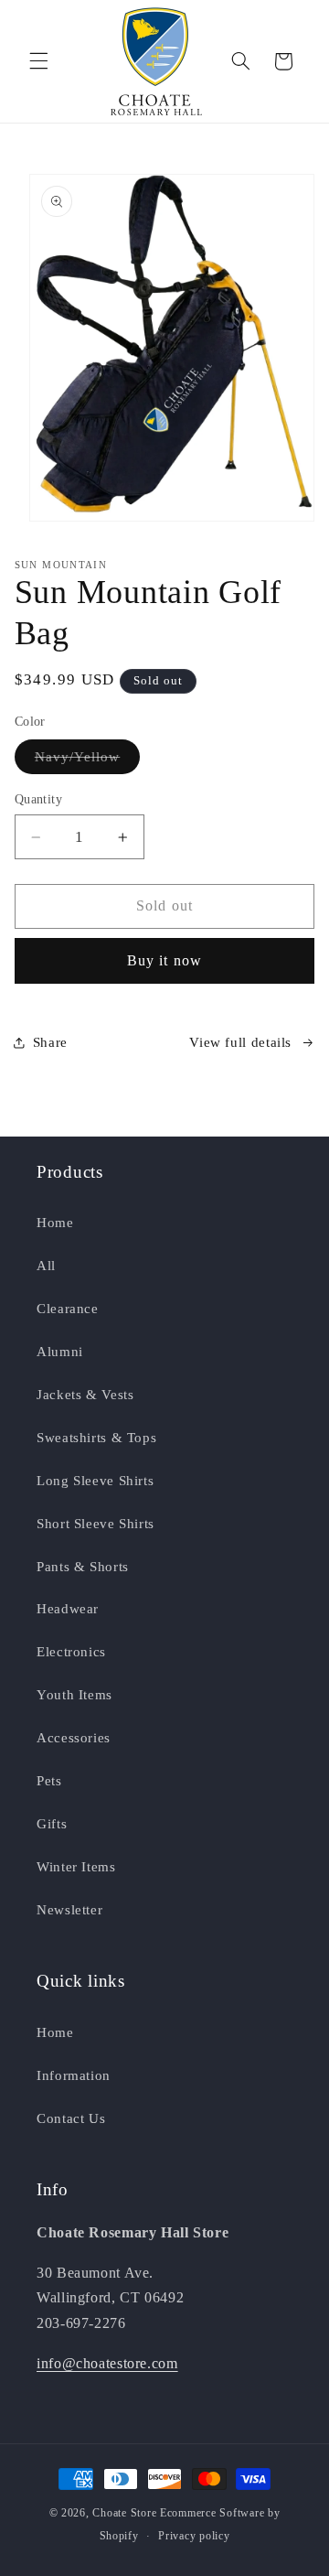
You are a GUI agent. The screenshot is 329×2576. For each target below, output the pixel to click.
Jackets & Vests (85, 1395)
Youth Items (74, 1695)
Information (74, 2075)
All (46, 1266)
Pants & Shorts (83, 1567)
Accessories (74, 1738)
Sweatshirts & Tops (96, 1438)
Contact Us (71, 2118)
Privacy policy (194, 2536)
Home (55, 1223)
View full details (240, 1042)
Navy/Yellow (88, 761)
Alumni (60, 1352)
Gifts (52, 1824)
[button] (38, 61)
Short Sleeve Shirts (96, 1524)
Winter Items (76, 1867)
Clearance (68, 1309)
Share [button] (50, 1042)
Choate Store (124, 2513)
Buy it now (164, 960)
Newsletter (69, 1910)
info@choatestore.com (107, 2363)
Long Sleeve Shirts (95, 1481)
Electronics (71, 1652)
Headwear (68, 1609)
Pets (49, 1781)
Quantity (38, 799)
